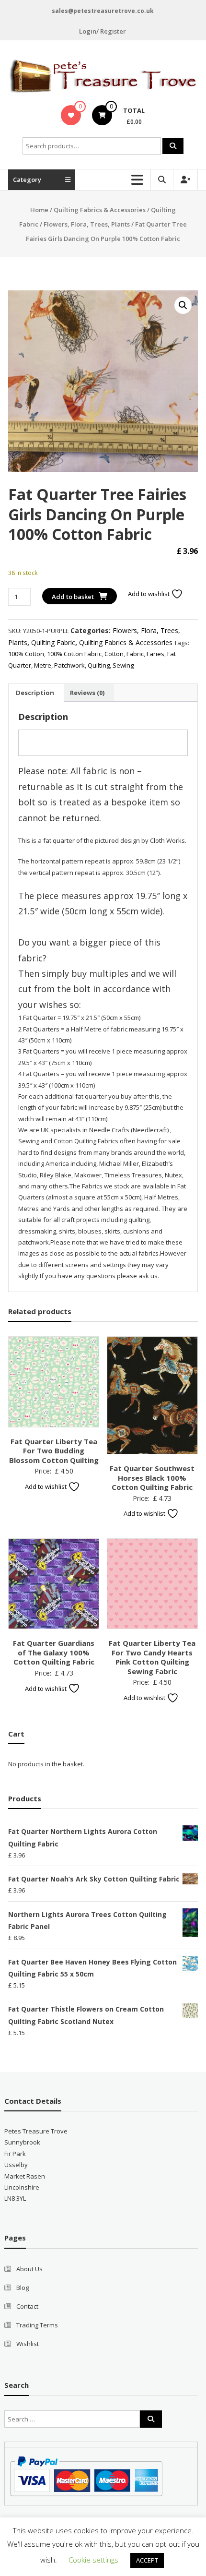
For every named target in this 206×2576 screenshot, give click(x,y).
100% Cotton (26, 654)
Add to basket (73, 597)
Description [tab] (35, 693)
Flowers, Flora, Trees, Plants (87, 224)
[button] (183, 305)
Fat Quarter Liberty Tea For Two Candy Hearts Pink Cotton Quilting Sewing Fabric (152, 1657)
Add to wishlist (149, 594)
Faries (155, 654)
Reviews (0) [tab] (87, 693)
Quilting (99, 665)
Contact (27, 2306)
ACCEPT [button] (147, 2560)
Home (39, 210)
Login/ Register (103, 31)
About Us (29, 2269)
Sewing (123, 665)
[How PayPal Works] (86, 2476)
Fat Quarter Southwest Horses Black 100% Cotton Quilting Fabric (152, 1478)
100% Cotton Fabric (74, 654)
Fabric (135, 654)
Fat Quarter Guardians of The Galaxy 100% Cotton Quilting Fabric (54, 1652)
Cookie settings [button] (93, 2560)
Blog (23, 2288)
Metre (43, 665)
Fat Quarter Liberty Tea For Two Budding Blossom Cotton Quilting (54, 1451)
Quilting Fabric (53, 642)
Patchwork (69, 665)
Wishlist (28, 2344)
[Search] (173, 146)
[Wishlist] (71, 115)
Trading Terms (37, 2325)
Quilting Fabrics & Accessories (100, 210)
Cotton (114, 654)
